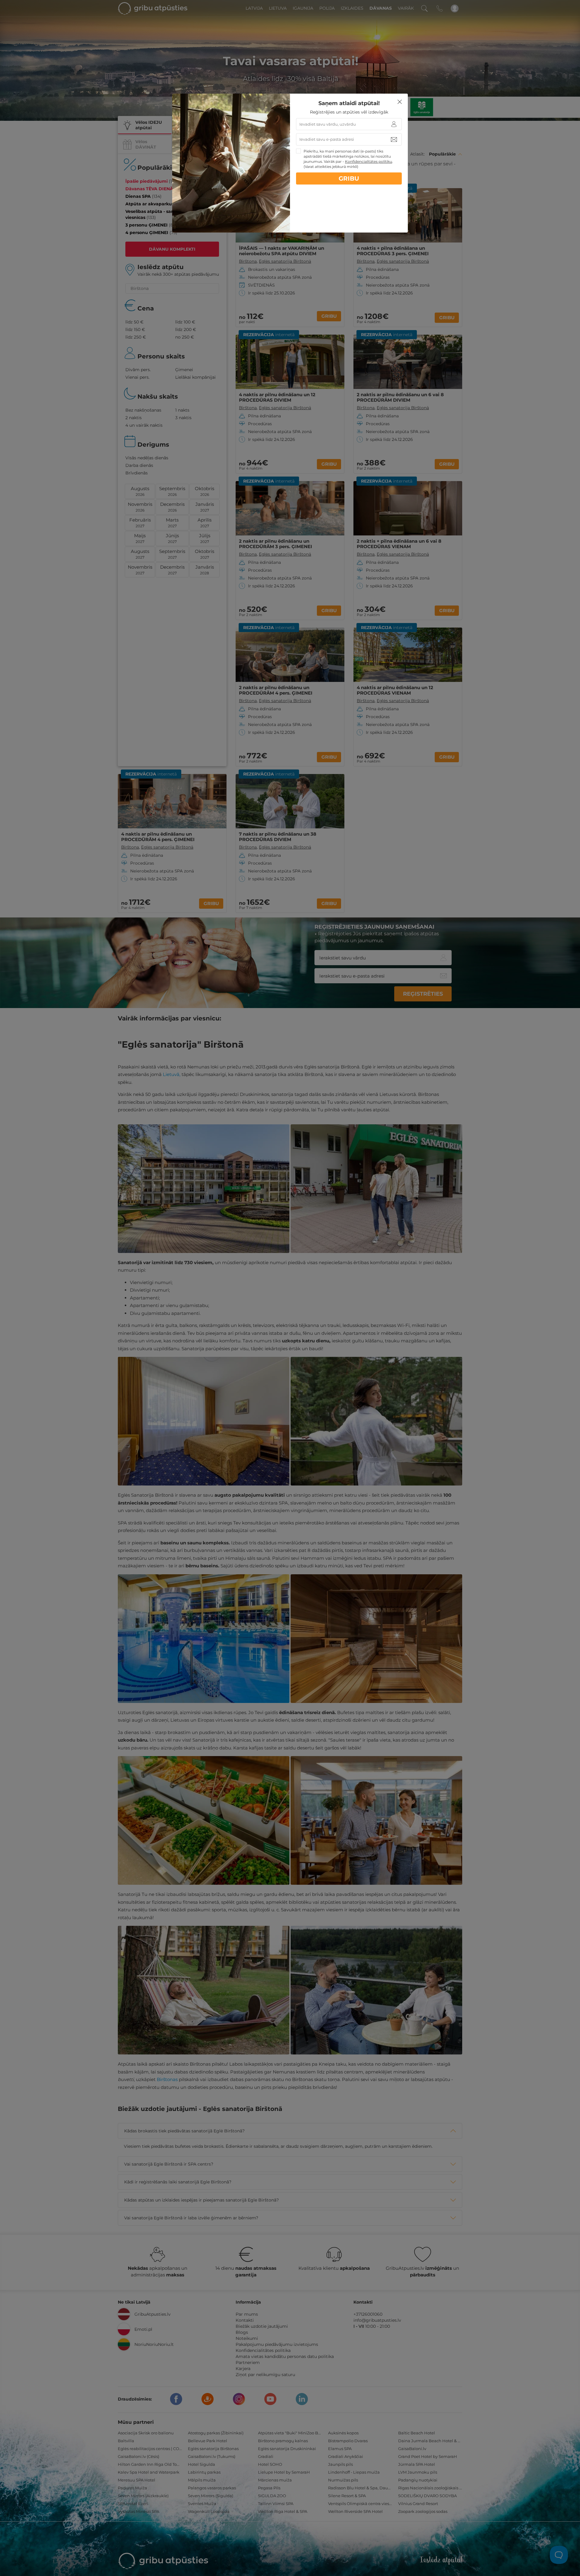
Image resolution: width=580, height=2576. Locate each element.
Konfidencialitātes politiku (369, 161)
